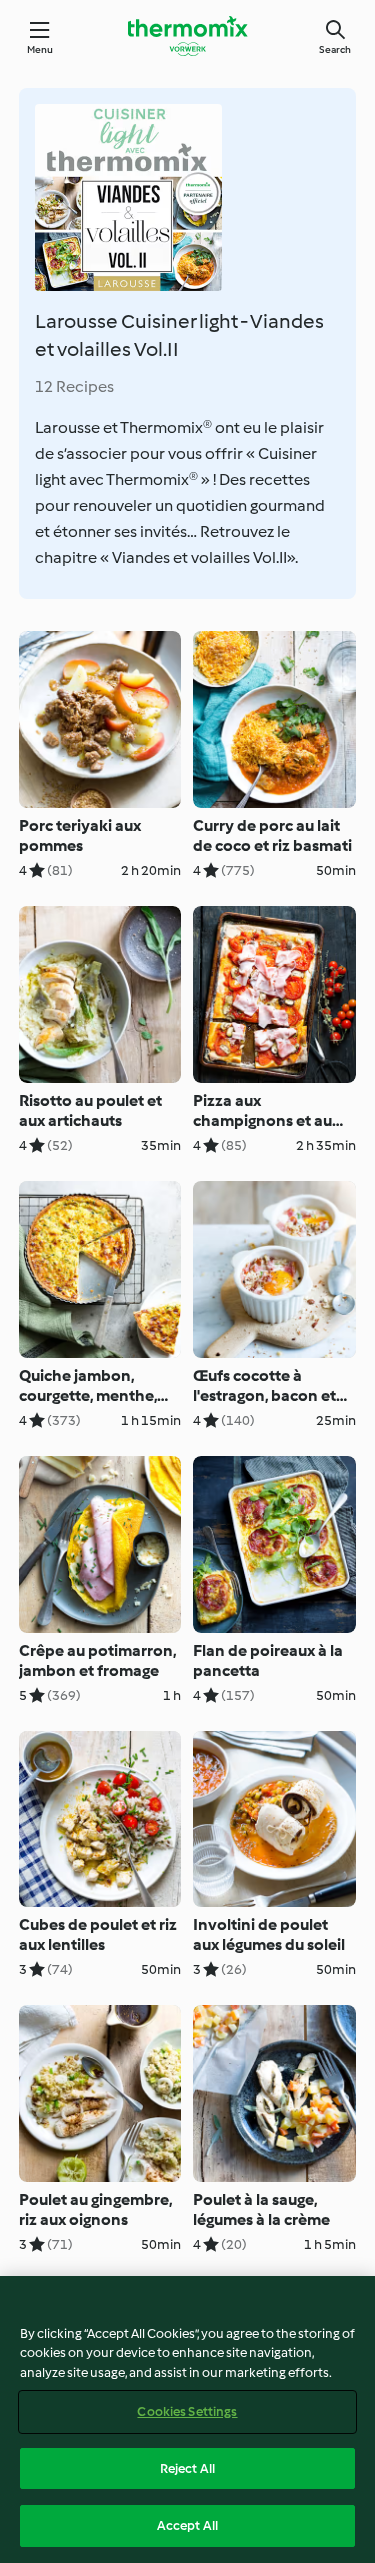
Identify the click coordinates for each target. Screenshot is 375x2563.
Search (335, 49)
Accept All (187, 2525)
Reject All (187, 2468)
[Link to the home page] (188, 36)
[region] (187, 2419)
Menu (40, 49)
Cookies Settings (187, 2411)
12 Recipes (74, 386)
